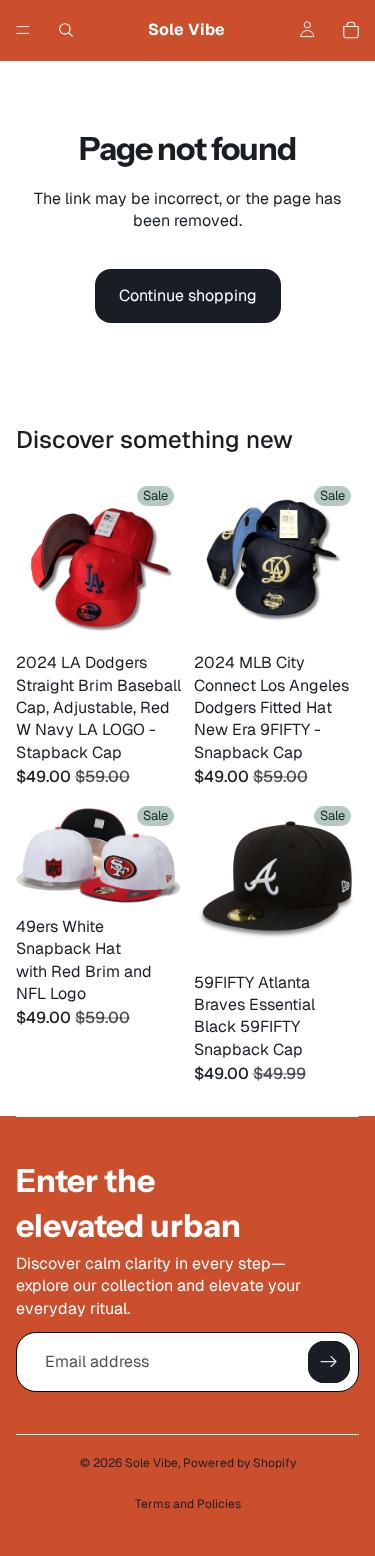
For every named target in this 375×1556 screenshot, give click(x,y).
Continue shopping (188, 295)
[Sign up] (329, 1362)
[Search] (66, 30)
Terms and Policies (188, 1504)
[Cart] (351, 30)
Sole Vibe (151, 1463)
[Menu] (23, 30)
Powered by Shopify (239, 1463)
